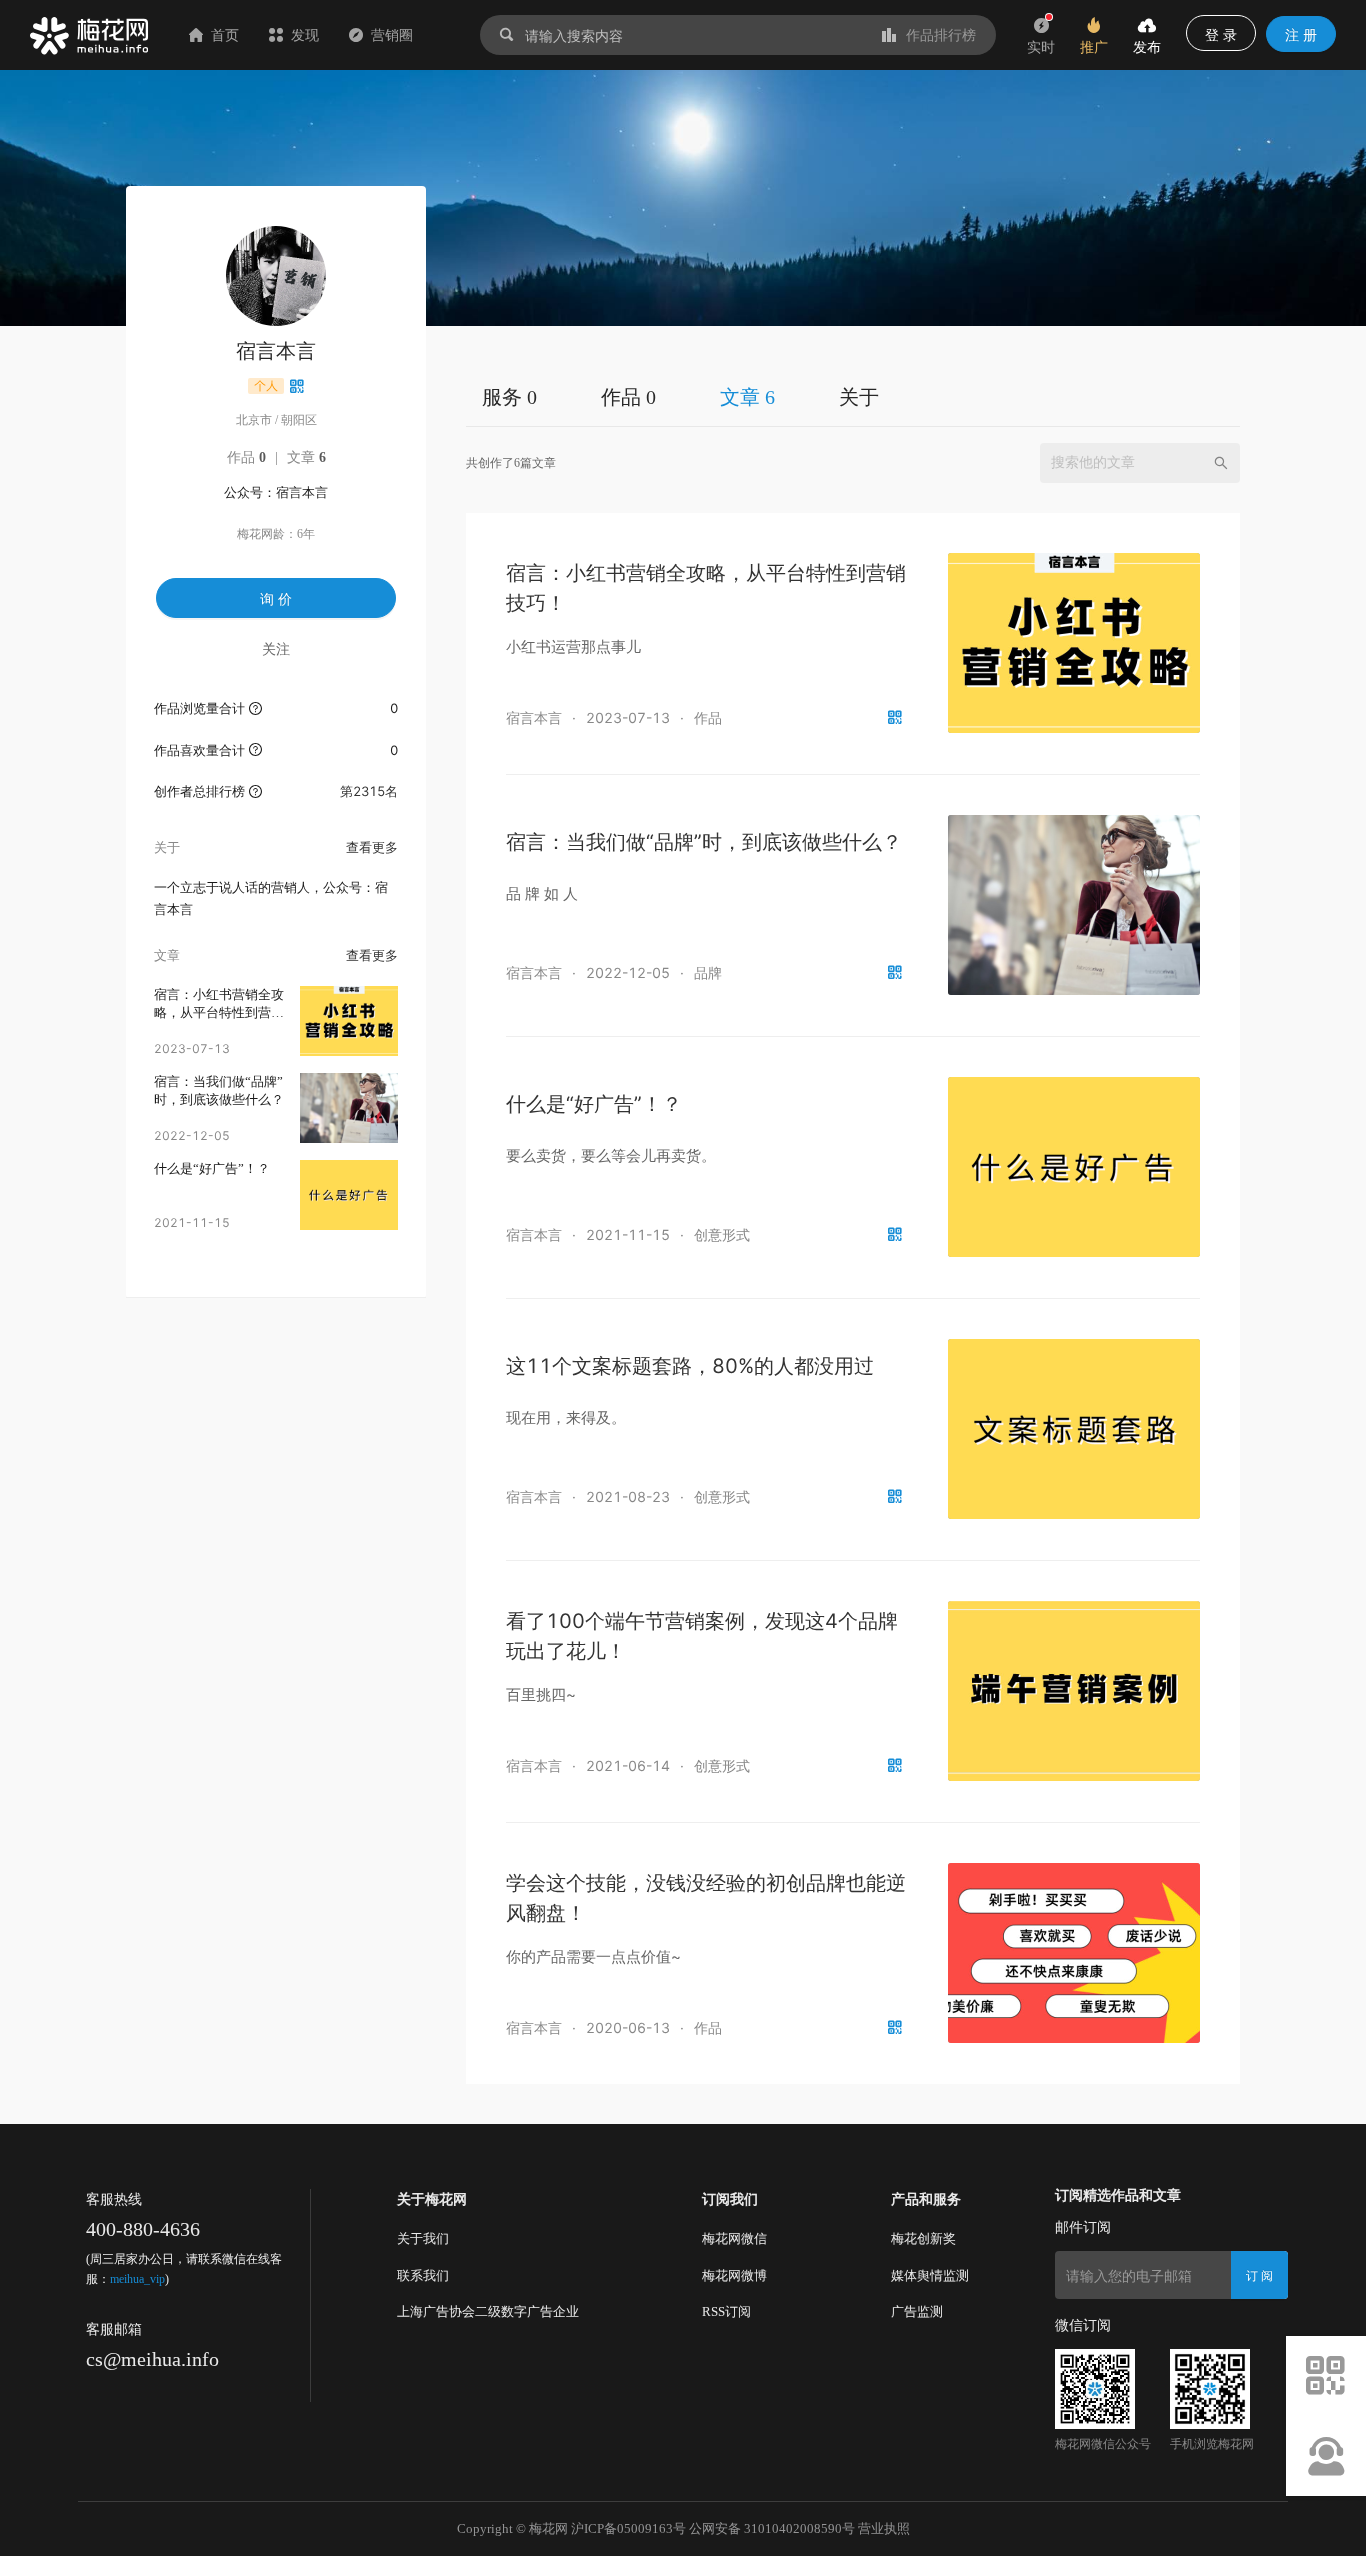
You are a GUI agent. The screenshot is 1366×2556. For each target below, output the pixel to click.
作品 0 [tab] (628, 397)
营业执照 (884, 2528)
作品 (246, 457)
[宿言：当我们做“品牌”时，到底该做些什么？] (349, 1108)
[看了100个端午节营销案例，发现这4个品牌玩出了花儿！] (1074, 1691)
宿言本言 (534, 717)
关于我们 (423, 2238)
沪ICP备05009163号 (628, 2528)
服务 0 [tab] (509, 397)
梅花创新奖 (923, 2238)
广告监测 (917, 2311)
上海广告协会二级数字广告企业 (488, 2311)
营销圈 (392, 34)
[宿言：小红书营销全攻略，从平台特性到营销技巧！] (349, 1021)
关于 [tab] (859, 397)
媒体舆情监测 (930, 2275)
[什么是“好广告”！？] (349, 1195)
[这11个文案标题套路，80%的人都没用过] (1074, 1429)
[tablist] (853, 396)
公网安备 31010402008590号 (772, 2528)
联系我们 (423, 2275)
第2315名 (369, 791)
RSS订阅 (726, 2311)
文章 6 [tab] (747, 397)
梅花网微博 (734, 2275)
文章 (306, 457)
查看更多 (372, 847)
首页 (225, 34)
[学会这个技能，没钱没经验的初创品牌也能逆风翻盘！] (1074, 1953)
